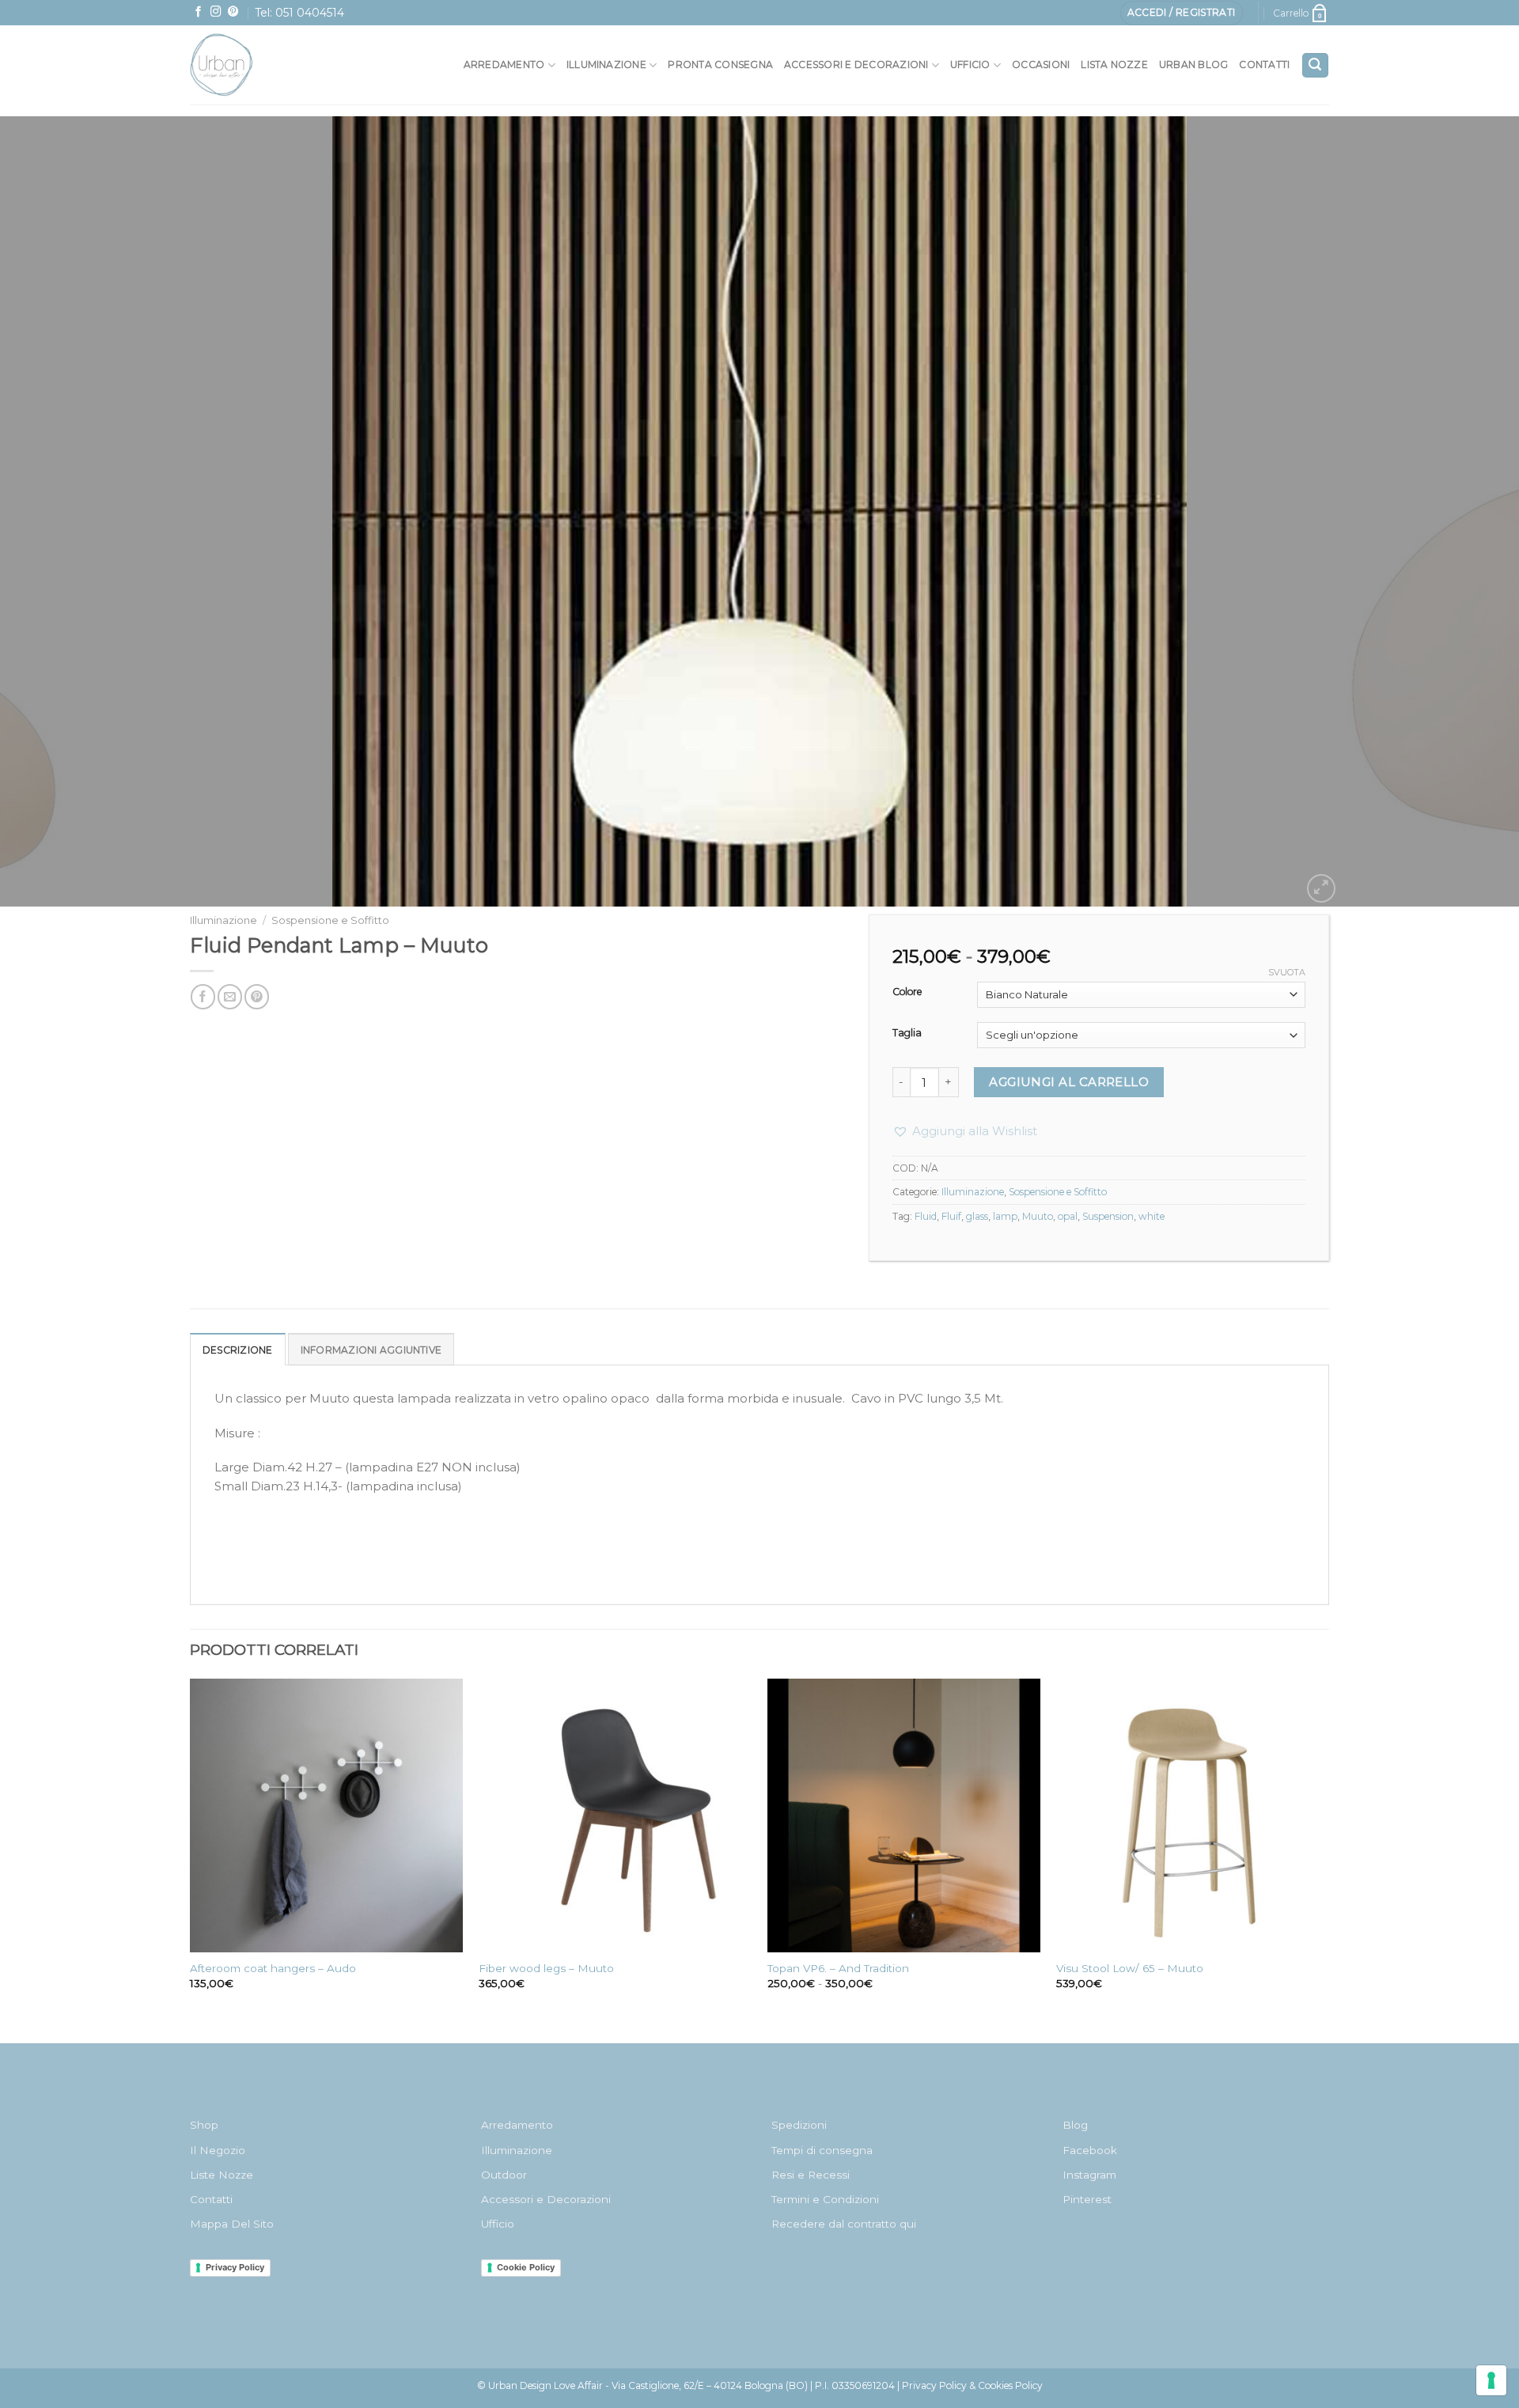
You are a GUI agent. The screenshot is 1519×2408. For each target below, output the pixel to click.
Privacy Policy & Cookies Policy (972, 2385)
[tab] (238, 1349)
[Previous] (51, 512)
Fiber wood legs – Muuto (546, 1968)
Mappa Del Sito (232, 2224)
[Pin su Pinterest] (257, 996)
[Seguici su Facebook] (199, 12)
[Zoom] (1321, 888)
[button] (965, 1131)
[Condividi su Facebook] (203, 996)
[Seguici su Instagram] (216, 12)
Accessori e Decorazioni (546, 2199)
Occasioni (1041, 64)
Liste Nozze (222, 2175)
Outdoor (504, 2175)
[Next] (1468, 512)
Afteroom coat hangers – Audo (273, 1968)
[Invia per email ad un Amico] (230, 996)
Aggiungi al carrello (1069, 1082)
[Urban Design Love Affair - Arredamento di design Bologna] (257, 65)
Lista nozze (1114, 64)
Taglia (907, 1034)
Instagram (1089, 2175)
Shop (204, 2125)
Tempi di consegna (822, 2150)
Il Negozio (218, 2150)
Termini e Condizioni (825, 2199)
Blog (1075, 2125)
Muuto (1038, 1216)
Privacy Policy (235, 2267)
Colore (907, 992)
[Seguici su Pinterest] (233, 12)
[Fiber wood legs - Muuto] (615, 1815)
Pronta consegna (720, 64)
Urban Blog (1193, 64)
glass (977, 1216)
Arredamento (504, 64)
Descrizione (238, 1350)
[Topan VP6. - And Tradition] (904, 1815)
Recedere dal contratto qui (844, 2224)
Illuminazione (606, 64)
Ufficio (970, 64)
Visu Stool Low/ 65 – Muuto (1130, 1968)
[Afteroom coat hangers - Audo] (326, 1815)
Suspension (1108, 1216)
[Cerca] (1315, 65)
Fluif (951, 1216)
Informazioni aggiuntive (371, 1350)
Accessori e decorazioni (856, 64)
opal (1068, 1216)
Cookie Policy (526, 2267)
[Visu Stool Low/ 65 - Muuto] (1193, 1815)
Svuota (1287, 972)
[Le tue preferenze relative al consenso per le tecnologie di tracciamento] (1491, 2380)
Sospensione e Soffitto (330, 920)
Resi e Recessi (811, 2175)
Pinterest (1087, 2199)
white (1152, 1216)
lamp (1005, 1216)
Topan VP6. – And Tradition (838, 1968)
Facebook (1090, 2150)
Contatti (1264, 64)
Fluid (926, 1216)
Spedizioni (799, 2125)
